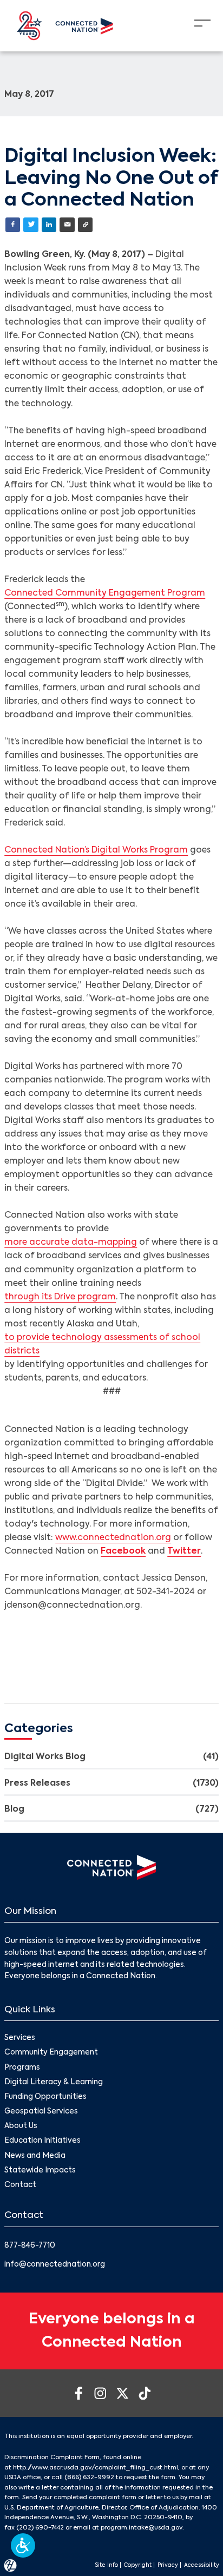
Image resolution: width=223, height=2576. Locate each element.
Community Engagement (51, 2053)
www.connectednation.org (113, 1538)
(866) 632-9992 (89, 2478)
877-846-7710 (30, 2246)
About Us (21, 2126)
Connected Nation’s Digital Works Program (96, 850)
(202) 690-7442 (40, 2528)
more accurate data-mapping (71, 1243)
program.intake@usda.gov (142, 2528)
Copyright (138, 2565)
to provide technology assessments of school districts (102, 1345)
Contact (20, 2185)
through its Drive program (60, 1297)
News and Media (35, 2156)
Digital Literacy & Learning (54, 2082)
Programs (22, 2068)
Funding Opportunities (45, 2097)
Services (20, 2038)
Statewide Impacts (40, 2171)
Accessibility (202, 2565)
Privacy (168, 2565)
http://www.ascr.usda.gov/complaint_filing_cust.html (96, 2468)
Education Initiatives (42, 2141)
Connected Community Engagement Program (105, 593)
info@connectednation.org (55, 2265)
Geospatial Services (41, 2112)
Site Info (106, 2565)
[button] (23, 2545)
